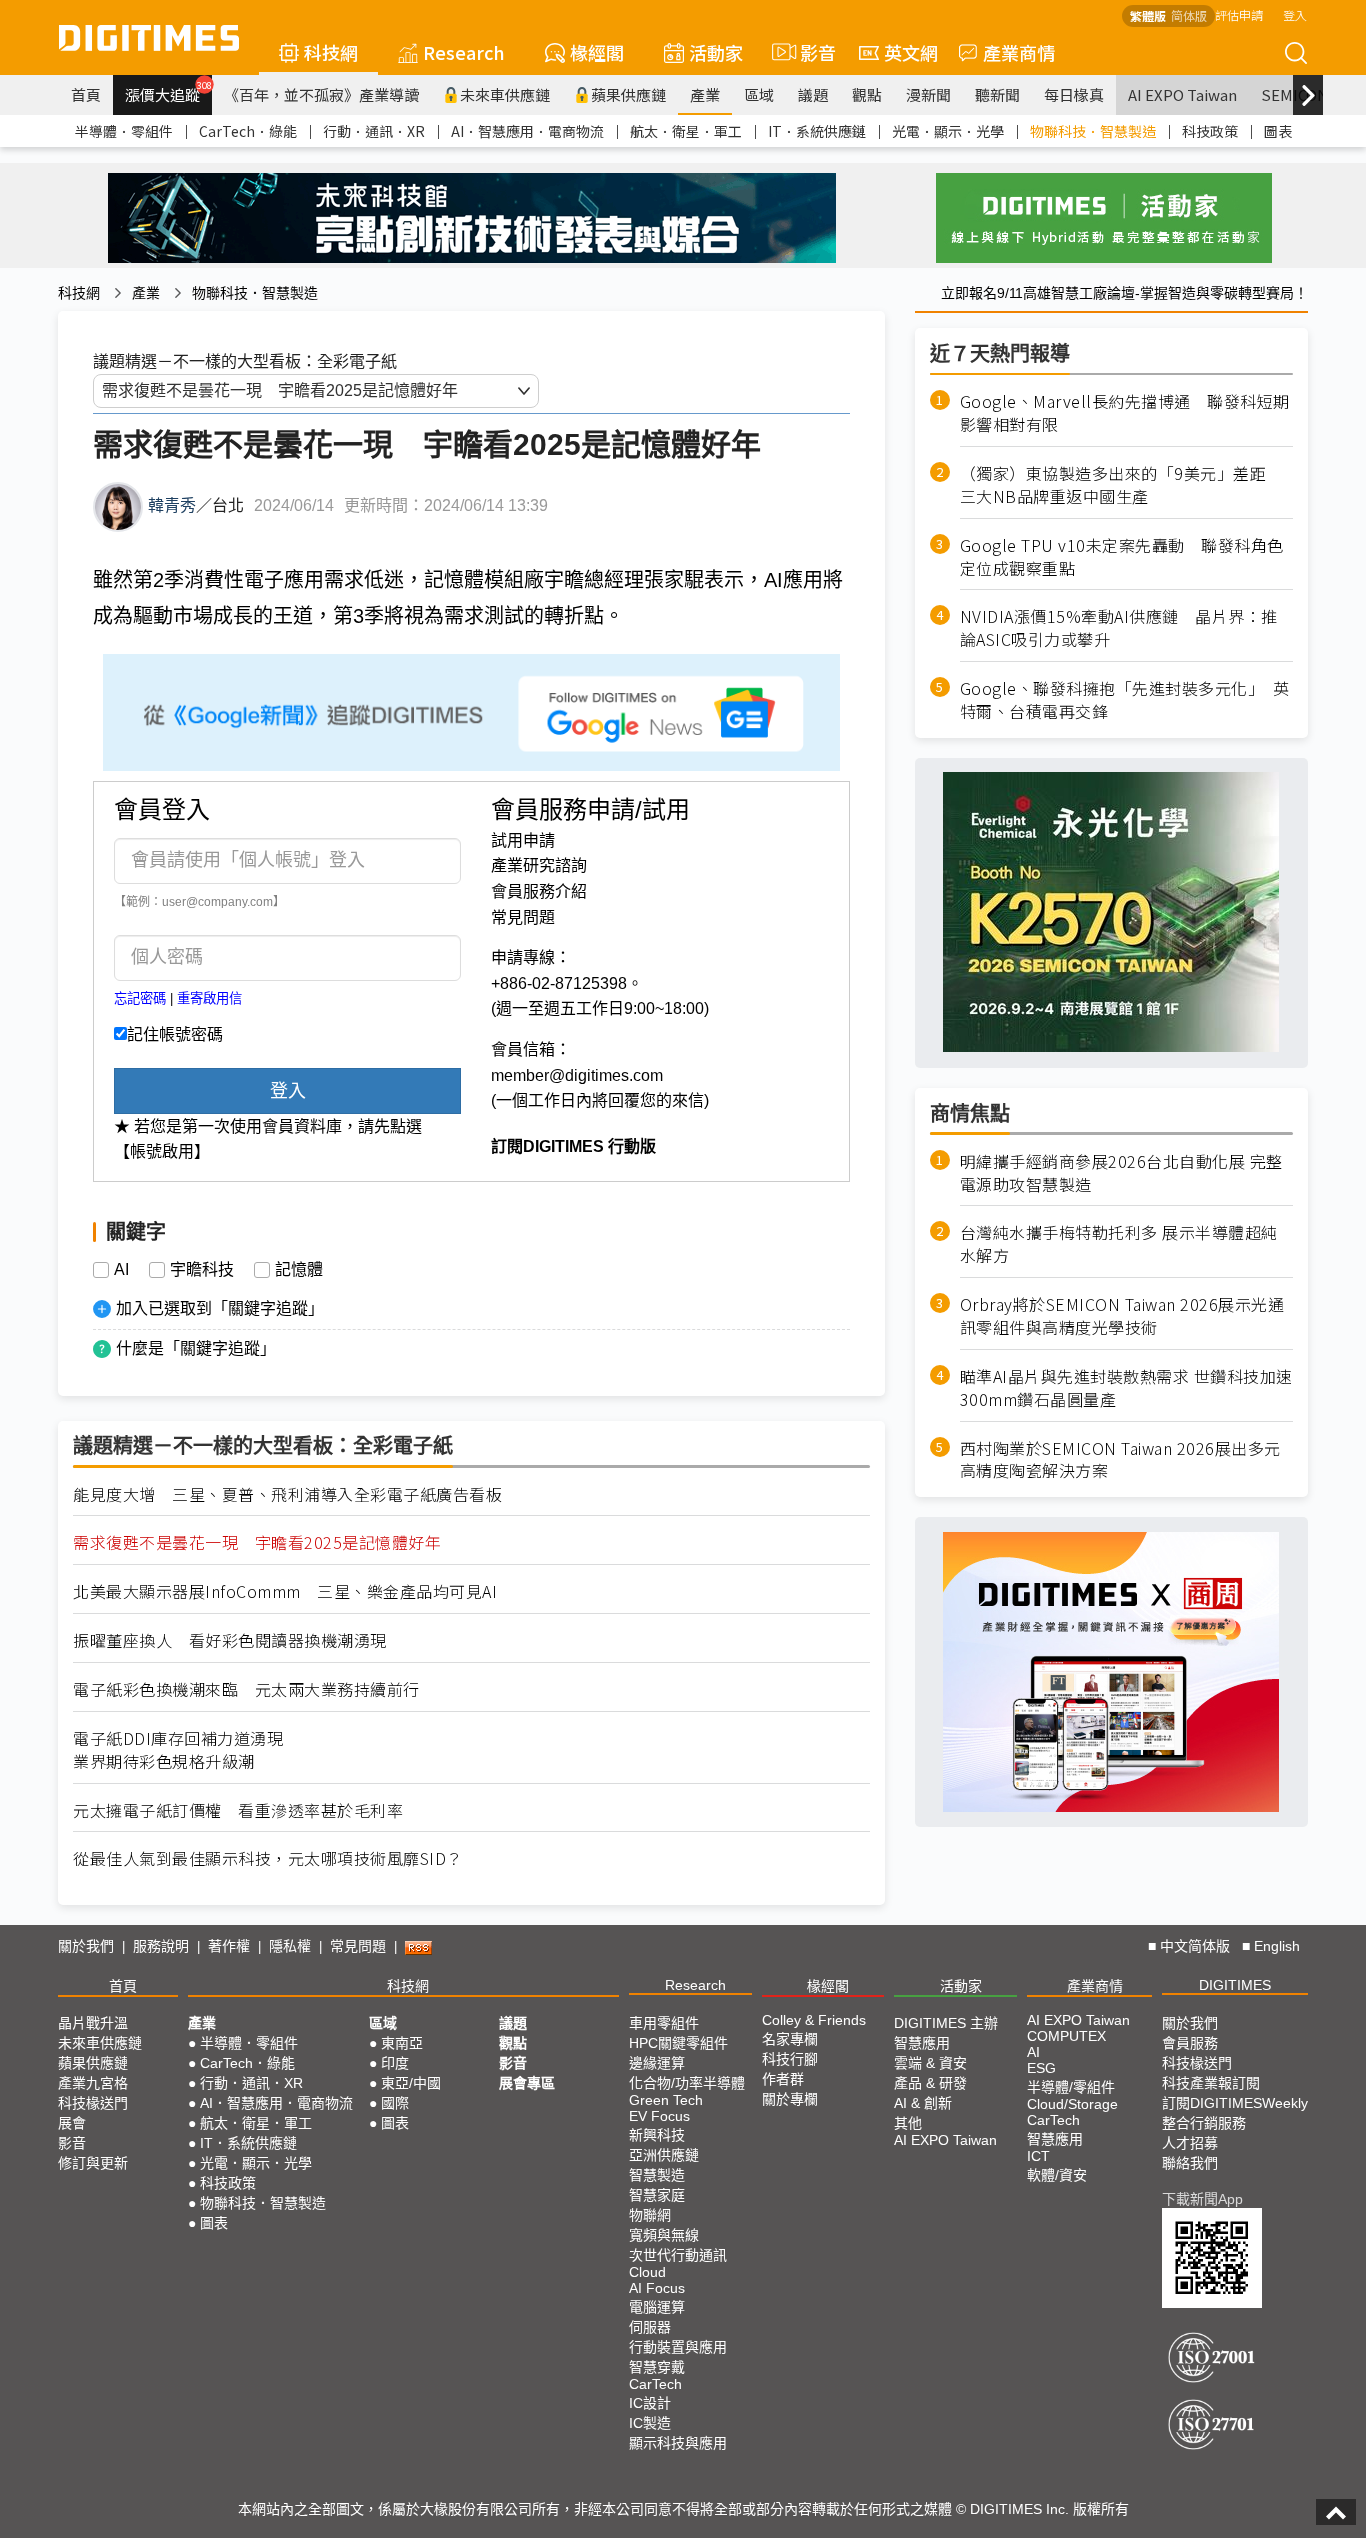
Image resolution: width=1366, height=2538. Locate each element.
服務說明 (161, 1946)
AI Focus (657, 2288)
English (1277, 1946)
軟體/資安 (1057, 2175)
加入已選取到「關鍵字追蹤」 (220, 1308)
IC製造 (650, 2423)
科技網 (331, 52)
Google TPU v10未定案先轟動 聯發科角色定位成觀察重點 (1122, 556)
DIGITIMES (1235, 1985)
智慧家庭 (657, 2195)
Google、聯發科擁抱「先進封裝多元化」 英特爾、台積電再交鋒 (1125, 700)
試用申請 (523, 840)
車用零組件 (664, 2023)
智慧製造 (657, 2175)
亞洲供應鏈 (664, 2155)
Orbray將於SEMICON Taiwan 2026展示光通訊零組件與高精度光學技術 (1122, 1316)
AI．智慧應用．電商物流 (527, 131)
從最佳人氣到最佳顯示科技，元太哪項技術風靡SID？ (268, 1858)
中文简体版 (1195, 1946)
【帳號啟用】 (162, 1151)
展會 (72, 2123)
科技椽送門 (93, 2103)
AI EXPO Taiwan (1182, 94)
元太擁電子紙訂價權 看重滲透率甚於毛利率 (238, 1810)
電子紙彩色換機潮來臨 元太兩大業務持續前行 (246, 1689)
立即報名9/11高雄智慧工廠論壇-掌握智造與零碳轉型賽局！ (1124, 293)
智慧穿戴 (657, 2367)
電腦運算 (657, 2307)
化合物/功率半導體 (687, 2083)
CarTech (655, 2384)
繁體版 (1148, 15)
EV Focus (659, 2116)
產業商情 (1019, 52)
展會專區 (527, 2083)
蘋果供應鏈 (628, 94)
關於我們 (86, 1946)
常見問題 (523, 917)
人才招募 (1190, 2143)
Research (464, 52)
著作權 (229, 1946)
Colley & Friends (814, 2020)
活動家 (716, 52)
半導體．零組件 (124, 131)
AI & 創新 (923, 2103)
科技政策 (1210, 131)
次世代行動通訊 (678, 2255)
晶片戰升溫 (93, 2023)
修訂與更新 (93, 2163)
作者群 (783, 2079)
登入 (1295, 14)
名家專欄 (790, 2039)
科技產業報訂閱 (1211, 2083)
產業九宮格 (93, 2083)
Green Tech (666, 2100)
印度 (395, 2063)
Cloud (647, 2272)
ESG (1041, 2068)
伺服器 (650, 2327)
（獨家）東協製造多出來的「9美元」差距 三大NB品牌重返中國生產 (1121, 485)
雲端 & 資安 (930, 2063)
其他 (908, 2123)
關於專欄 (790, 2099)
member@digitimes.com (577, 1075)
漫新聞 (928, 94)
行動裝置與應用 (678, 2347)
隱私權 (290, 1946)
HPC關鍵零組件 (678, 2043)
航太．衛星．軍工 (686, 131)
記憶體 (299, 1270)
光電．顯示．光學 (948, 131)
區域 (759, 94)
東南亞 (402, 2043)
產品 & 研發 (930, 2083)
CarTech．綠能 (248, 131)
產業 (705, 94)
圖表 (1278, 131)
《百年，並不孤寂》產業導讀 (321, 94)
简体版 (1189, 15)
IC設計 (650, 2403)
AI (121, 1270)
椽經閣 (597, 52)
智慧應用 (922, 2043)
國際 (395, 2103)
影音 (809, 52)
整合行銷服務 (1204, 2123)
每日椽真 (1074, 94)
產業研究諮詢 (539, 865)
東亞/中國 (411, 2083)
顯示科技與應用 (678, 2443)
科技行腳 (790, 2059)
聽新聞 (997, 94)
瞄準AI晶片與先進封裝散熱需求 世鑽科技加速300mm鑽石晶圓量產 (1126, 1388)
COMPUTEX (1066, 2036)
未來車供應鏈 (505, 94)
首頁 (86, 94)
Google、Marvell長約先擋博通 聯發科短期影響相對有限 (1125, 413)
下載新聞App (1202, 2199)
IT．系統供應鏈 (817, 131)
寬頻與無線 (664, 2235)
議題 (813, 94)
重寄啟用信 (209, 998)
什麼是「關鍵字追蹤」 (196, 1348)
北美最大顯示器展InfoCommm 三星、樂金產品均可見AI (285, 1591)
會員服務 (1190, 2043)
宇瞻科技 (202, 1270)
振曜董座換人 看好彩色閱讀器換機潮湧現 (230, 1640)
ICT (1038, 2156)
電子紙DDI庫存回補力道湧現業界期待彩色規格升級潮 (178, 1750)
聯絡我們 (1190, 2163)
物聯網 (650, 2215)
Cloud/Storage (1072, 2104)
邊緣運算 (657, 2063)
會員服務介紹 (539, 891)
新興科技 (657, 2135)
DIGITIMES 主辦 (946, 2023)
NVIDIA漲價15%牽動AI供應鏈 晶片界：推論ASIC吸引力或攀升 (1119, 628)
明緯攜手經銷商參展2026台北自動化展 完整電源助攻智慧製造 (1121, 1172)
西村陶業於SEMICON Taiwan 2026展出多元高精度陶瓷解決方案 (1120, 1459)
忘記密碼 (140, 998)
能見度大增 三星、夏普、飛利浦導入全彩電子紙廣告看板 (287, 1494)
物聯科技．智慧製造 (1093, 131)
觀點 (867, 94)
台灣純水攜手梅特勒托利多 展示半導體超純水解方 (1119, 1244)
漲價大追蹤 (168, 92)
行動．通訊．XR (374, 131)
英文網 (911, 52)
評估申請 (1239, 14)
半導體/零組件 (1071, 2087)
